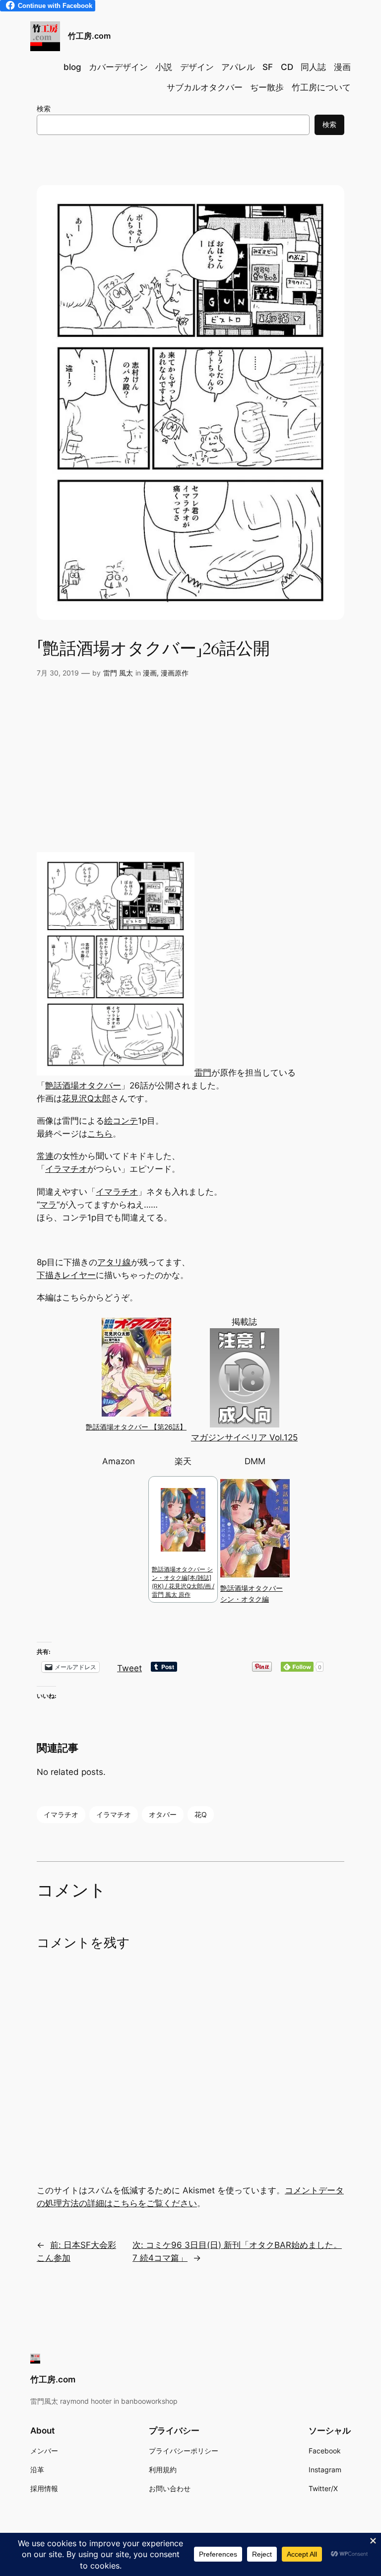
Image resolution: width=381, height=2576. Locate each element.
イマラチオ (117, 1192)
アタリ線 (114, 1262)
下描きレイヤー (66, 1275)
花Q (201, 1814)
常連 (45, 1156)
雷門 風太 (118, 673)
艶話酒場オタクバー (83, 1085)
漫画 (150, 673)
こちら (100, 1134)
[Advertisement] (190, 773)
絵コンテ (121, 1121)
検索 (44, 108)
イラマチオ (66, 1169)
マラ (48, 1205)
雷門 (203, 1073)
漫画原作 (175, 673)
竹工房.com (89, 36)
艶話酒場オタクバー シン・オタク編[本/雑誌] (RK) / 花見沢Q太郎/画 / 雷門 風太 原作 (183, 1582)
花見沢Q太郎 (86, 1098)
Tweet (129, 1667)
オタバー (163, 1814)
